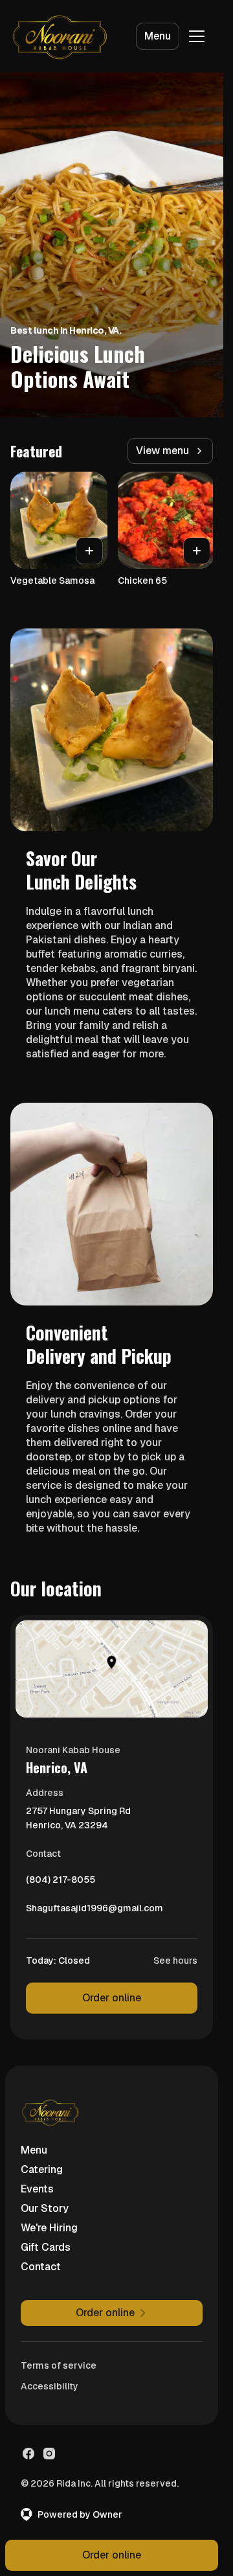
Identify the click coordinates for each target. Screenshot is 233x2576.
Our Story (45, 2208)
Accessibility (50, 2386)
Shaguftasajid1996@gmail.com (94, 1911)
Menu (158, 36)
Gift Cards (46, 2247)
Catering (42, 2169)
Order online (112, 1998)
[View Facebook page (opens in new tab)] (28, 2454)
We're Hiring (49, 2228)
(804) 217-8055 (61, 1883)
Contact (41, 2267)
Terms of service (59, 2365)
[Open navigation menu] (197, 36)
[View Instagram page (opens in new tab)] (49, 2454)
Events (37, 2189)
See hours (175, 1961)
